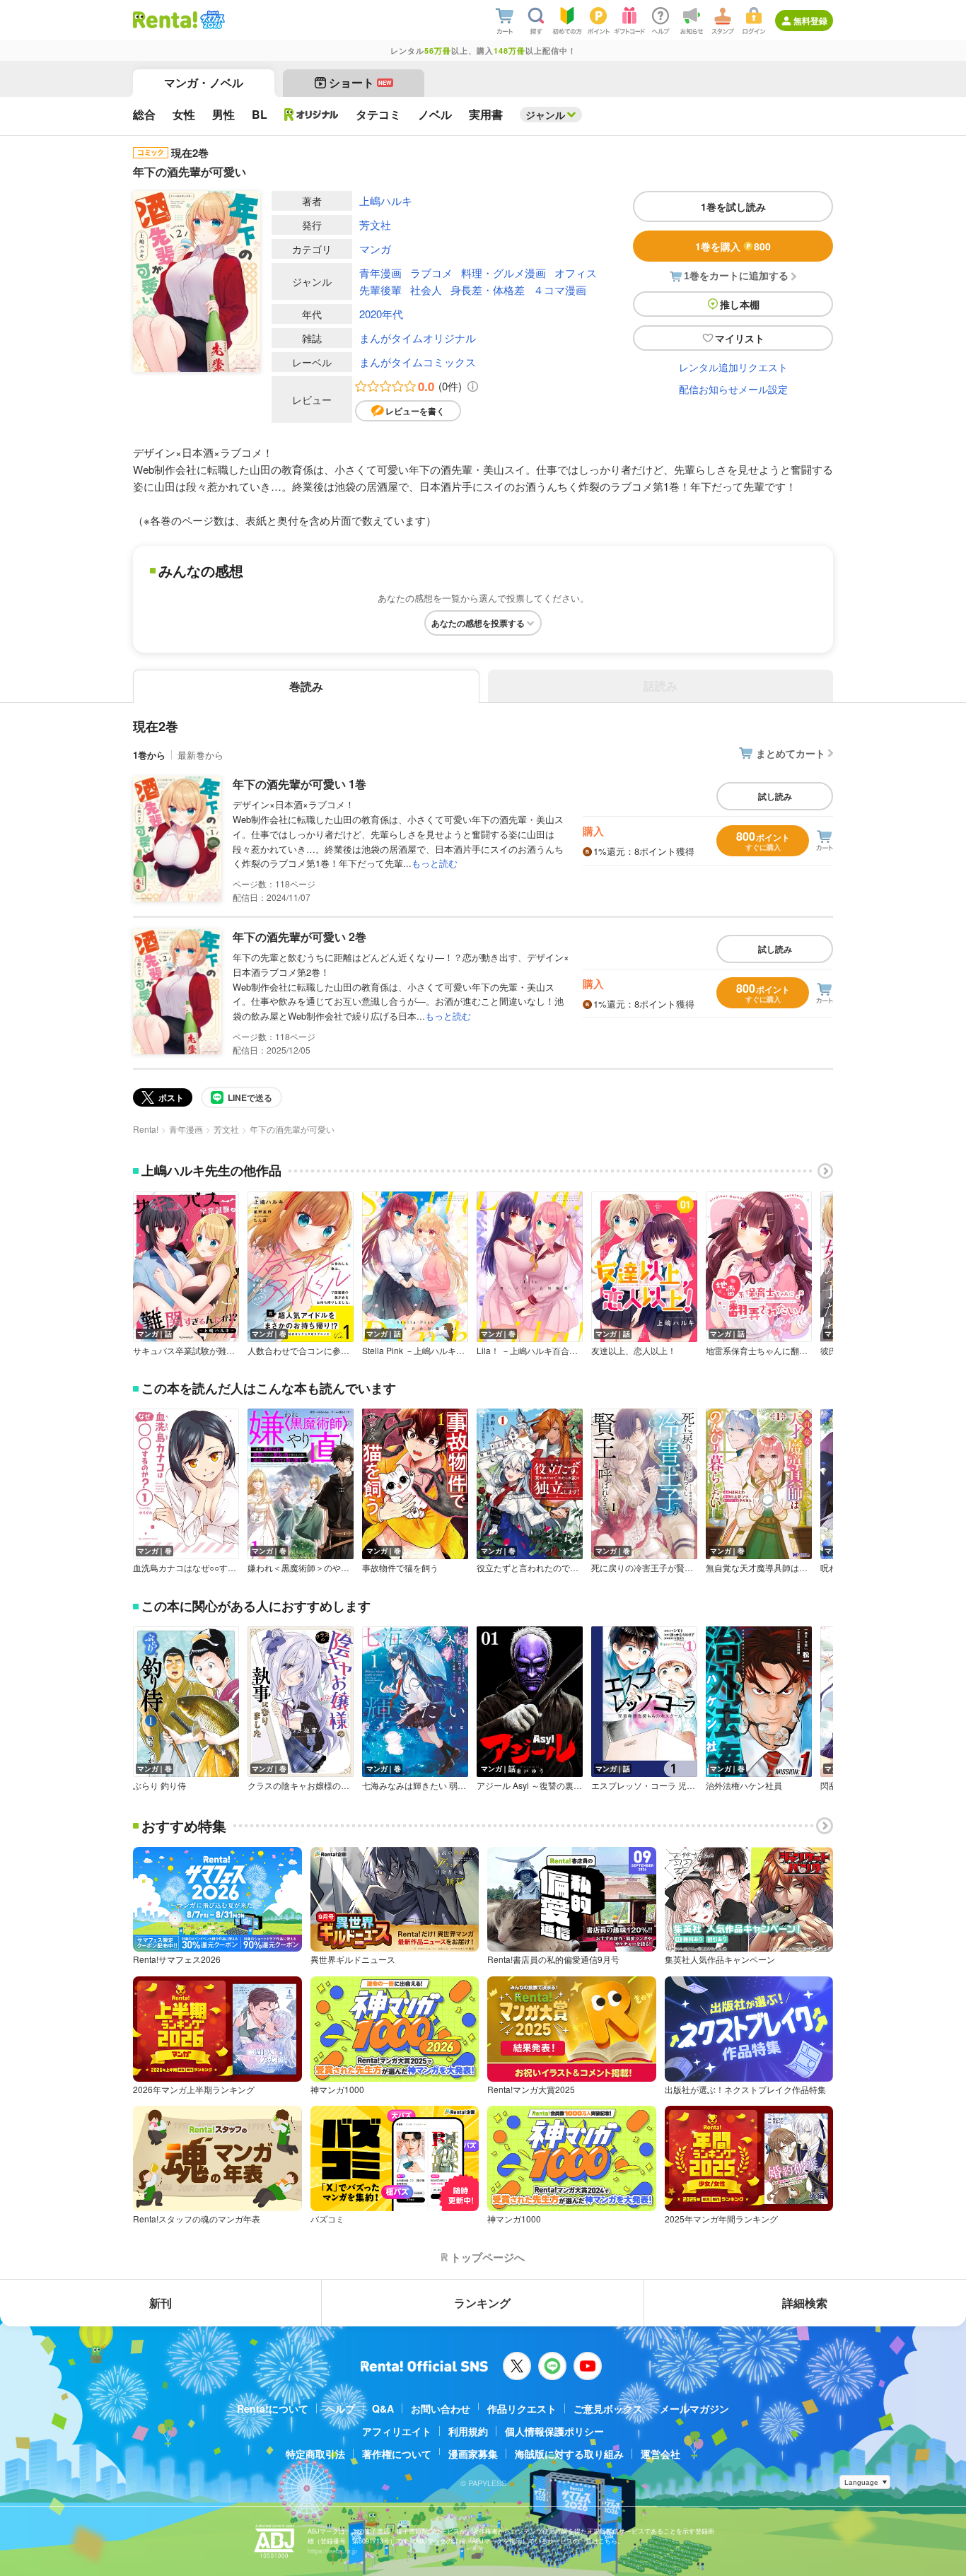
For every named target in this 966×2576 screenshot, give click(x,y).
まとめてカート (791, 753)
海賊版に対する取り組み (569, 2454)
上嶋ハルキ (386, 200)
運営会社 (661, 2454)
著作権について (397, 2454)
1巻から (149, 755)
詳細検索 (805, 2303)
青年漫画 (380, 273)
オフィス (576, 273)
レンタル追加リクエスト (733, 367)
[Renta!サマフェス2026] (211, 20)
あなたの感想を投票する (478, 623)
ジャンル (545, 115)
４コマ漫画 (560, 290)
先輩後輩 (380, 290)
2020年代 (381, 314)
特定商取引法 (315, 2454)
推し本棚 (740, 304)
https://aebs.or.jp (332, 2551)
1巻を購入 (733, 246)
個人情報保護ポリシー (554, 2431)
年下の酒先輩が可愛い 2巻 (299, 937)
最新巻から (200, 755)
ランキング (482, 2303)
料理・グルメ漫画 (504, 273)
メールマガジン (694, 2408)
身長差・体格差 (488, 290)
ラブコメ (431, 273)
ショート (360, 82)
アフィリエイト (397, 2431)
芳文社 (375, 225)
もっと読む (435, 863)
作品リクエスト (522, 2408)
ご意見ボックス (608, 2408)
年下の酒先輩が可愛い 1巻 (299, 784)
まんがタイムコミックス (418, 362)
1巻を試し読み (733, 206)
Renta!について (273, 2408)
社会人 (426, 290)
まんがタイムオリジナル (418, 338)
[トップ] (165, 20)
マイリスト (740, 338)
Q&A (383, 2408)
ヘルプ (340, 2408)
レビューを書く (415, 411)
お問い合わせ (441, 2408)
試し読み (775, 796)
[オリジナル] (312, 115)
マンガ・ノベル (204, 82)
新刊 (161, 2303)
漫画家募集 (473, 2454)
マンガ (375, 249)
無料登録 (810, 21)
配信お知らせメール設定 (733, 389)
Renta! (146, 1129)
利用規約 (468, 2431)
